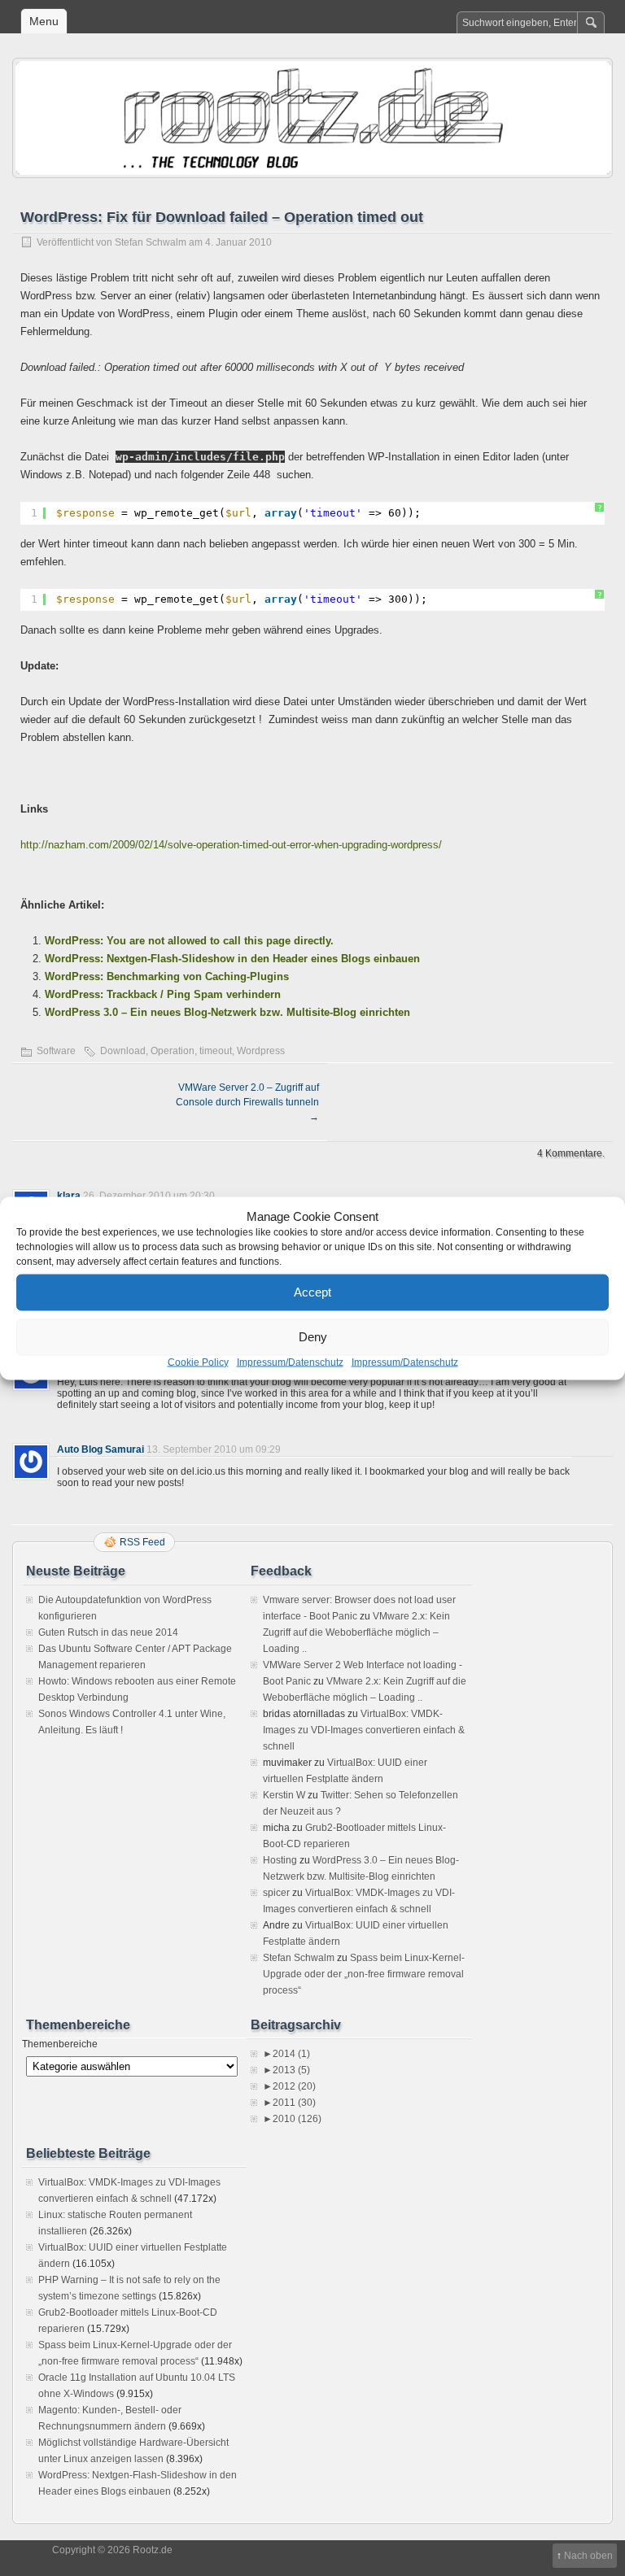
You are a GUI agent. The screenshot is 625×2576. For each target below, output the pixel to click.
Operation (173, 1051)
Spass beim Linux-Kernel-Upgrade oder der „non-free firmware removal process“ (364, 1974)
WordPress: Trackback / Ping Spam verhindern (163, 994)
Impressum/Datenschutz (290, 1362)
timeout (216, 1051)
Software (56, 1051)
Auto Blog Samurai (101, 1449)
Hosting (280, 1860)
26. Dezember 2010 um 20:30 (149, 1196)
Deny (313, 1337)
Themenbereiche (60, 2044)
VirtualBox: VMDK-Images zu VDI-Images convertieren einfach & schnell (364, 1730)
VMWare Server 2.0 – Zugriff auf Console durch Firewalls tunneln (247, 1102)
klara (69, 1196)
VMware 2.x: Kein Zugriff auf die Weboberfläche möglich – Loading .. (356, 1632)
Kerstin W (284, 1795)
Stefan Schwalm (151, 242)
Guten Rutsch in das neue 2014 (108, 1632)
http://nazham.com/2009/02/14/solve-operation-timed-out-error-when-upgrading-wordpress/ (231, 845)
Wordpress (261, 1051)
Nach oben (588, 2556)
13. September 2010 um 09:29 (214, 1449)
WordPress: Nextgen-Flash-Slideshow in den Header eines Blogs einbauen (232, 959)
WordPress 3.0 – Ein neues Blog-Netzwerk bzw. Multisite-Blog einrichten (227, 1012)
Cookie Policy (198, 1362)
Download (123, 1051)
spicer (276, 1893)
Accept (312, 1292)
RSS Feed (142, 1542)
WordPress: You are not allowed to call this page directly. (189, 941)
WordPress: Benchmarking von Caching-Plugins (167, 976)
